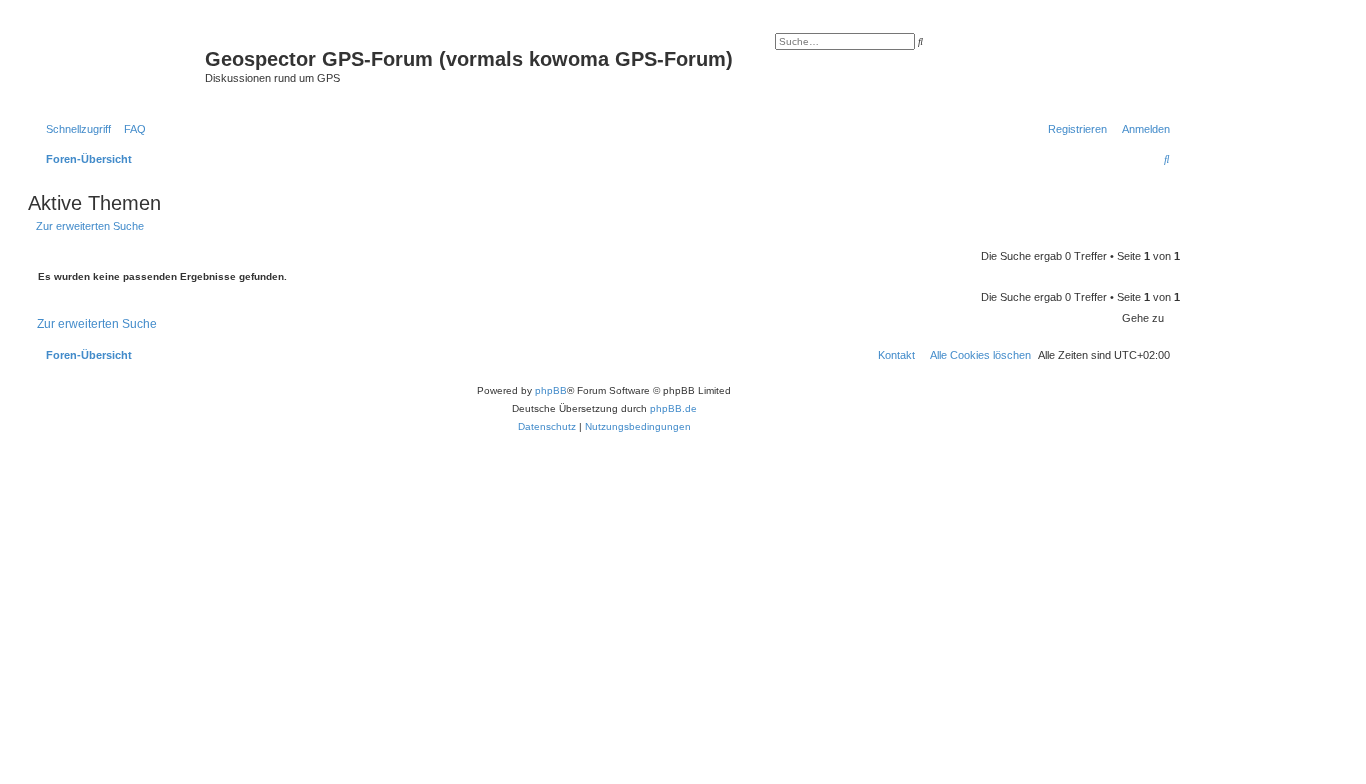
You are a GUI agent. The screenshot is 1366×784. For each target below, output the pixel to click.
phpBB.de (673, 408)
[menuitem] (131, 129)
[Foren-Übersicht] (119, 65)
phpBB (551, 390)
